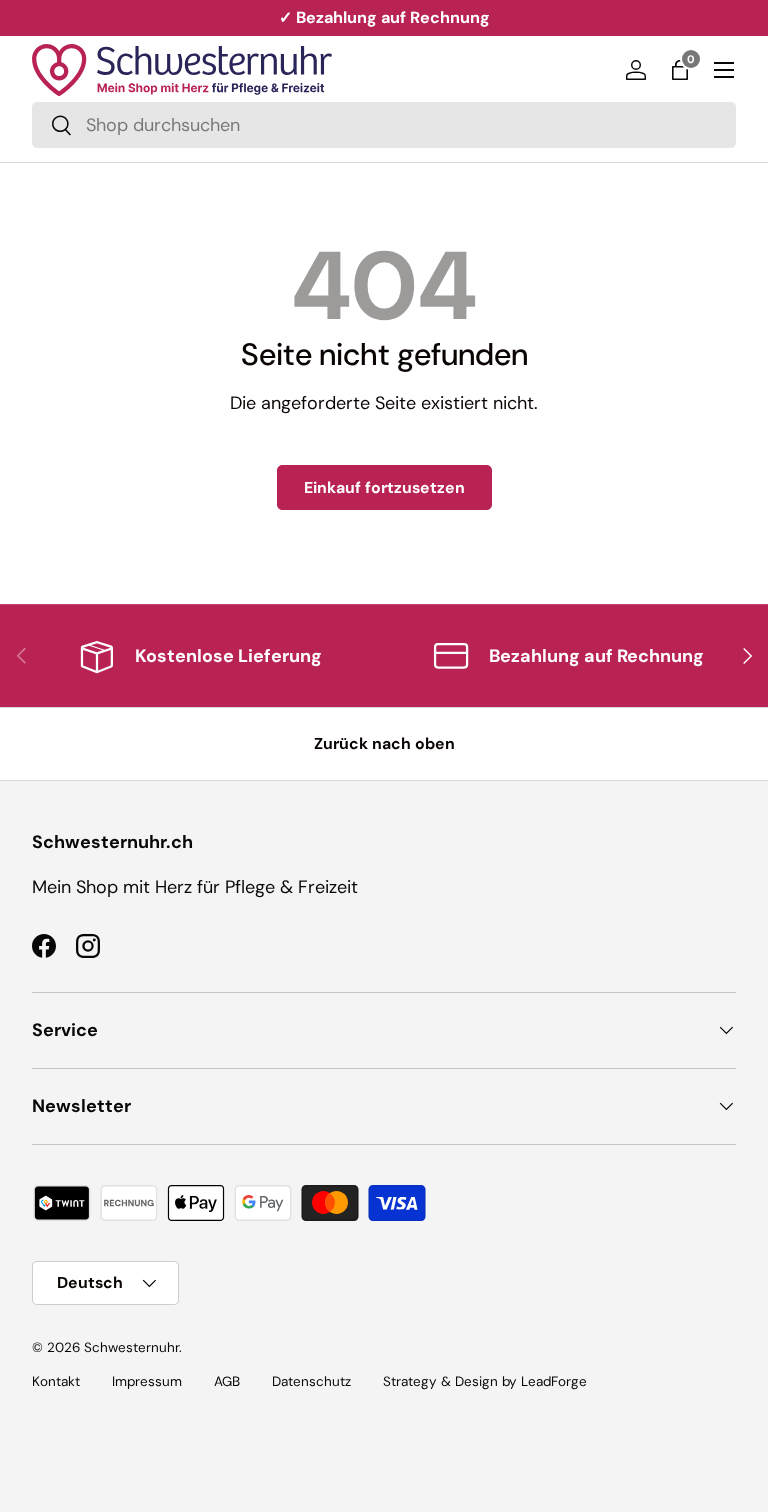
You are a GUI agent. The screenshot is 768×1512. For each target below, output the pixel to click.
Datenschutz (311, 1381)
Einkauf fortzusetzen (384, 487)
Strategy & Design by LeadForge (485, 1381)
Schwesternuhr (131, 1347)
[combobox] (384, 125)
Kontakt (56, 1381)
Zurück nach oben (384, 743)
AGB (227, 1381)
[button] (680, 70)
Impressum (147, 1381)
